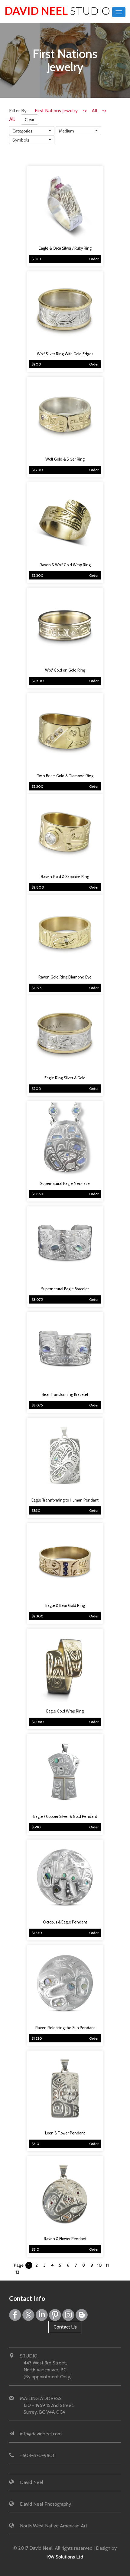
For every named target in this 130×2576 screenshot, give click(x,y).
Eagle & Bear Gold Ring (65, 1606)
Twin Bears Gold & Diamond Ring (65, 776)
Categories (23, 131)
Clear (29, 120)
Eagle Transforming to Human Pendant (65, 1500)
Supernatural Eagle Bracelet (65, 1289)
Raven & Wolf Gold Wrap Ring (65, 565)
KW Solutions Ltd (65, 2557)
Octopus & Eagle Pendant (65, 1922)
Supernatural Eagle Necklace (65, 1184)
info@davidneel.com (41, 2434)
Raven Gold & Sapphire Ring (65, 877)
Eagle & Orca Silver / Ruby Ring (65, 248)
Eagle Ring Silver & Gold (65, 1078)
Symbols (21, 140)
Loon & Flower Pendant (65, 2133)
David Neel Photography (45, 2504)
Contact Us (65, 2327)
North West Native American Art (54, 2526)
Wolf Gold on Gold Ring (65, 670)
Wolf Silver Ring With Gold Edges (65, 354)
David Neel (57, 11)
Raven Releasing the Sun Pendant (65, 2028)
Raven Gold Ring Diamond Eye (65, 977)
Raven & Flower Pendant (65, 2239)
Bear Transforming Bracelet (65, 1395)
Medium (67, 131)
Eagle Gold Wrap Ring (65, 1711)
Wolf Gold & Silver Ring (65, 459)
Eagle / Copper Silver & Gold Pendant (65, 1816)
